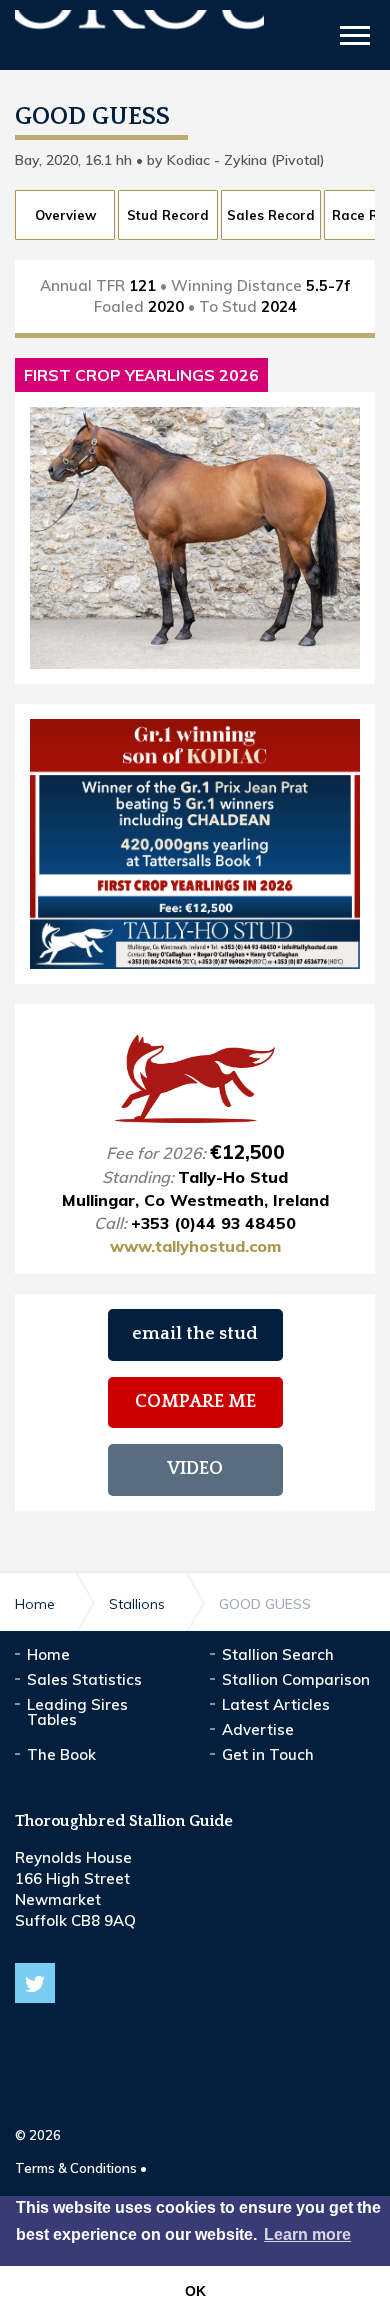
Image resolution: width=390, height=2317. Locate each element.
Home (48, 1654)
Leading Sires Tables (77, 1712)
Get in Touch (268, 1754)
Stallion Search (278, 1654)
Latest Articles (276, 1704)
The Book (61, 1754)
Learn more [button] (307, 2234)
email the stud (195, 1334)
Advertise (258, 1729)
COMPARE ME (195, 1402)
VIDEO (195, 1469)
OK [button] (195, 2291)
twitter (35, 1983)
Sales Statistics (84, 1679)
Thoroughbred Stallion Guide (139, 37)
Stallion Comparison (296, 1679)
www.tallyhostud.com (195, 1246)
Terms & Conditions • (81, 2168)
